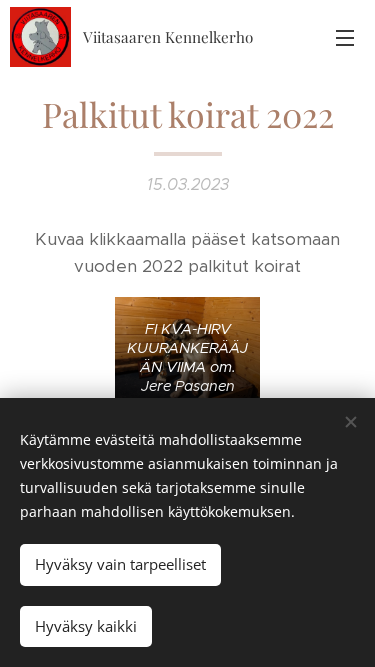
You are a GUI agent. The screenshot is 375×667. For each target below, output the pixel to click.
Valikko (345, 37)
